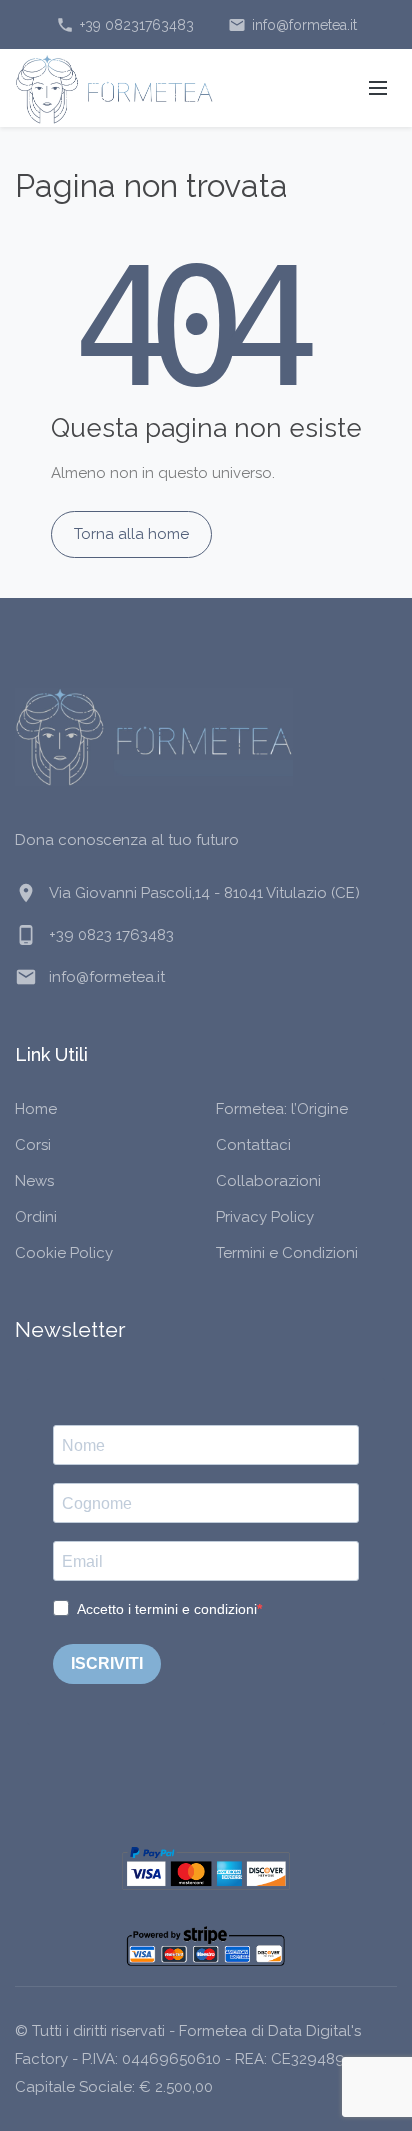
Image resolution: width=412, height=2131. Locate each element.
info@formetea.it (292, 25)
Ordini (36, 1217)
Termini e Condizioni (287, 1253)
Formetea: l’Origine (282, 1109)
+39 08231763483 (125, 25)
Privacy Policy (265, 1217)
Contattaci (253, 1145)
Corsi (33, 1145)
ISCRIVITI (107, 1663)
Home (36, 1109)
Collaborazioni (268, 1181)
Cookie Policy (64, 1253)
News (34, 1181)
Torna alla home (131, 534)
